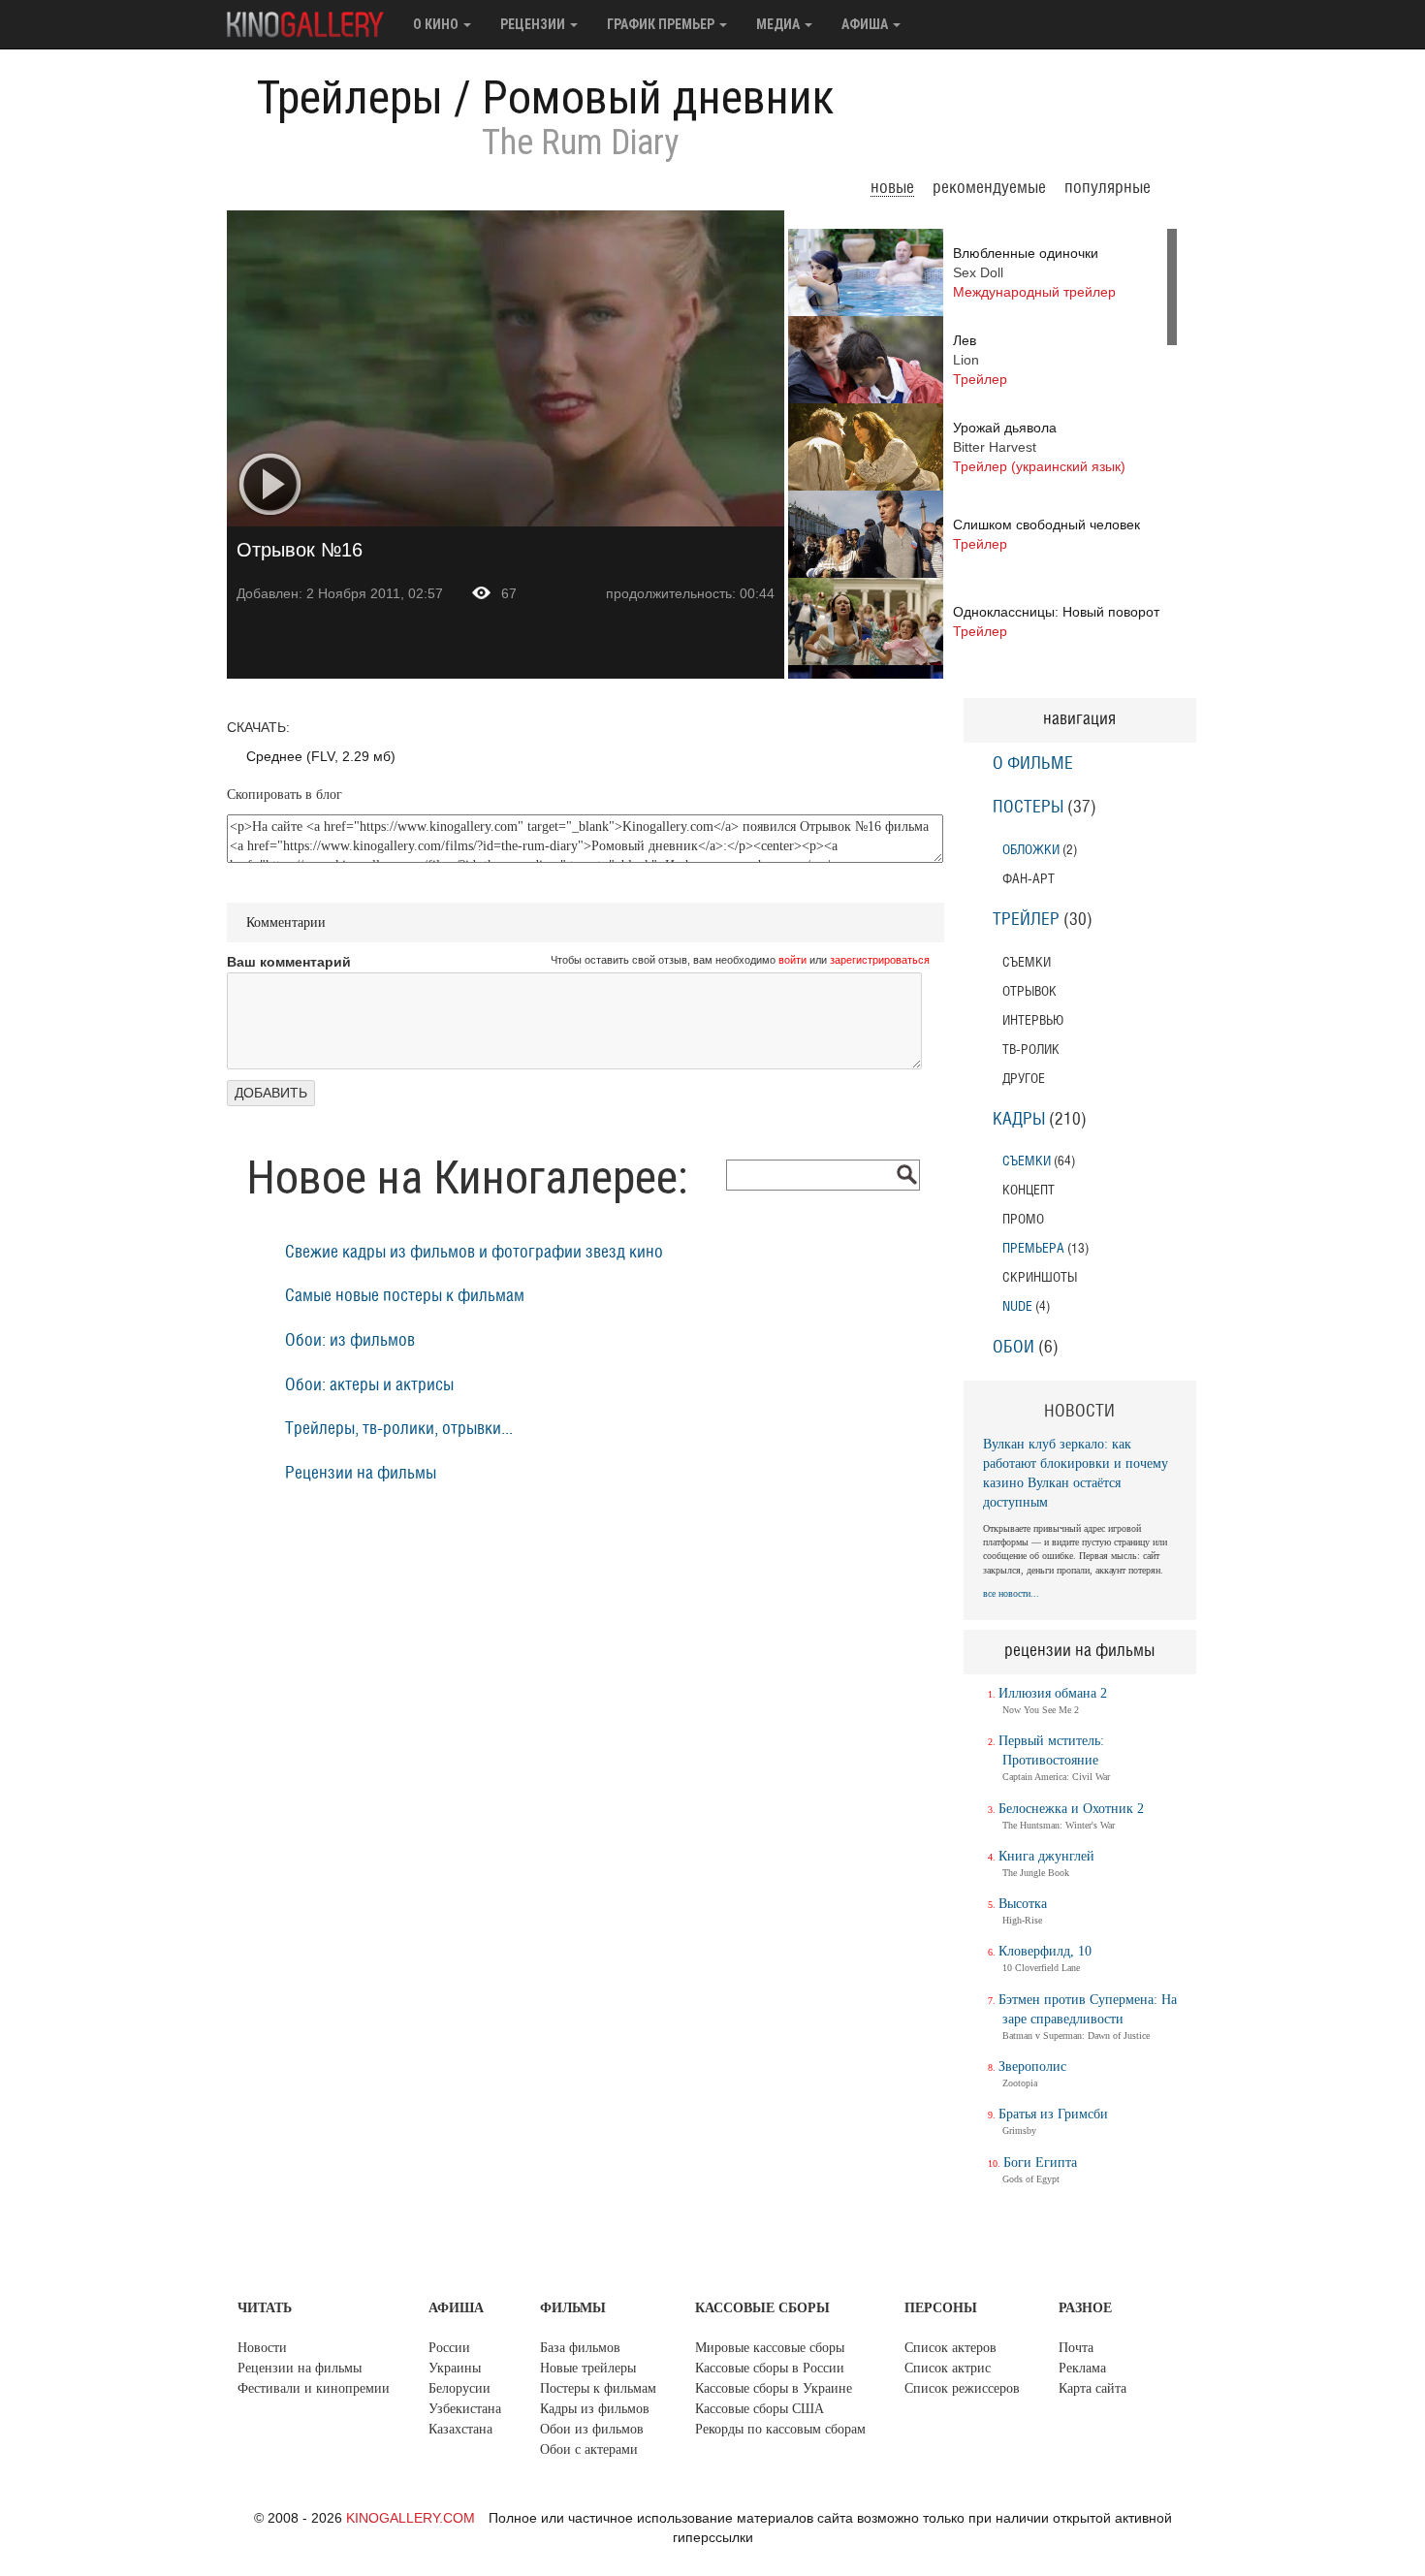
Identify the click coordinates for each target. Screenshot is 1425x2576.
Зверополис (1032, 2067)
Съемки (1027, 1161)
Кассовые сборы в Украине (774, 2388)
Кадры (1019, 1120)
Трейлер (1026, 920)
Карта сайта (1092, 2388)
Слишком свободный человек (1046, 534)
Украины (455, 2368)
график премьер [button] (662, 24)
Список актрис (948, 2368)
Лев (980, 360)
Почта (1076, 2348)
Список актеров (950, 2348)
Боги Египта (1040, 2163)
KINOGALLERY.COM (411, 2518)
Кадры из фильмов (595, 2409)
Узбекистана (465, 2409)
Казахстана (460, 2429)
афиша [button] (866, 24)
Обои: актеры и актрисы (369, 1385)
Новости (262, 2348)
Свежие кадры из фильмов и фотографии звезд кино (474, 1253)
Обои (1013, 1348)
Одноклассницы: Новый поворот (1056, 621)
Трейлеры (350, 97)
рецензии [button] (534, 24)
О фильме (1033, 764)
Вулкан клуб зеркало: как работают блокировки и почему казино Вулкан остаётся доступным (1076, 1473)
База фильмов (580, 2348)
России (449, 2348)
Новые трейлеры (588, 2368)
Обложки (1031, 850)
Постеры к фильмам (598, 2388)
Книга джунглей (1046, 1856)
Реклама (1082, 2368)
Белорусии (459, 2388)
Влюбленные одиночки (1034, 272)
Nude (1017, 1306)
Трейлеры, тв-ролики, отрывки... (399, 1429)
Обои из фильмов (592, 2429)
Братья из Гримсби (1053, 2114)
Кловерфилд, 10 (1045, 1951)
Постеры (1028, 808)
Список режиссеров (962, 2388)
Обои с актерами (589, 2449)
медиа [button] (779, 24)
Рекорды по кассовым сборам (780, 2429)
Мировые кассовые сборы (770, 2348)
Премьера (1033, 1248)
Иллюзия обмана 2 (1053, 1693)
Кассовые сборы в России (770, 2368)
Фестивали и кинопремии (314, 2388)
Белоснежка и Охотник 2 (1071, 1809)
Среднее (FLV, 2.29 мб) (321, 756)
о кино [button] (437, 24)
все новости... (1011, 1593)
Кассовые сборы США (760, 2409)
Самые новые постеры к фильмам (405, 1296)
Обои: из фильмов (350, 1341)
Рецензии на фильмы (361, 1474)
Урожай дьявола (1039, 447)
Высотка (1023, 1904)
